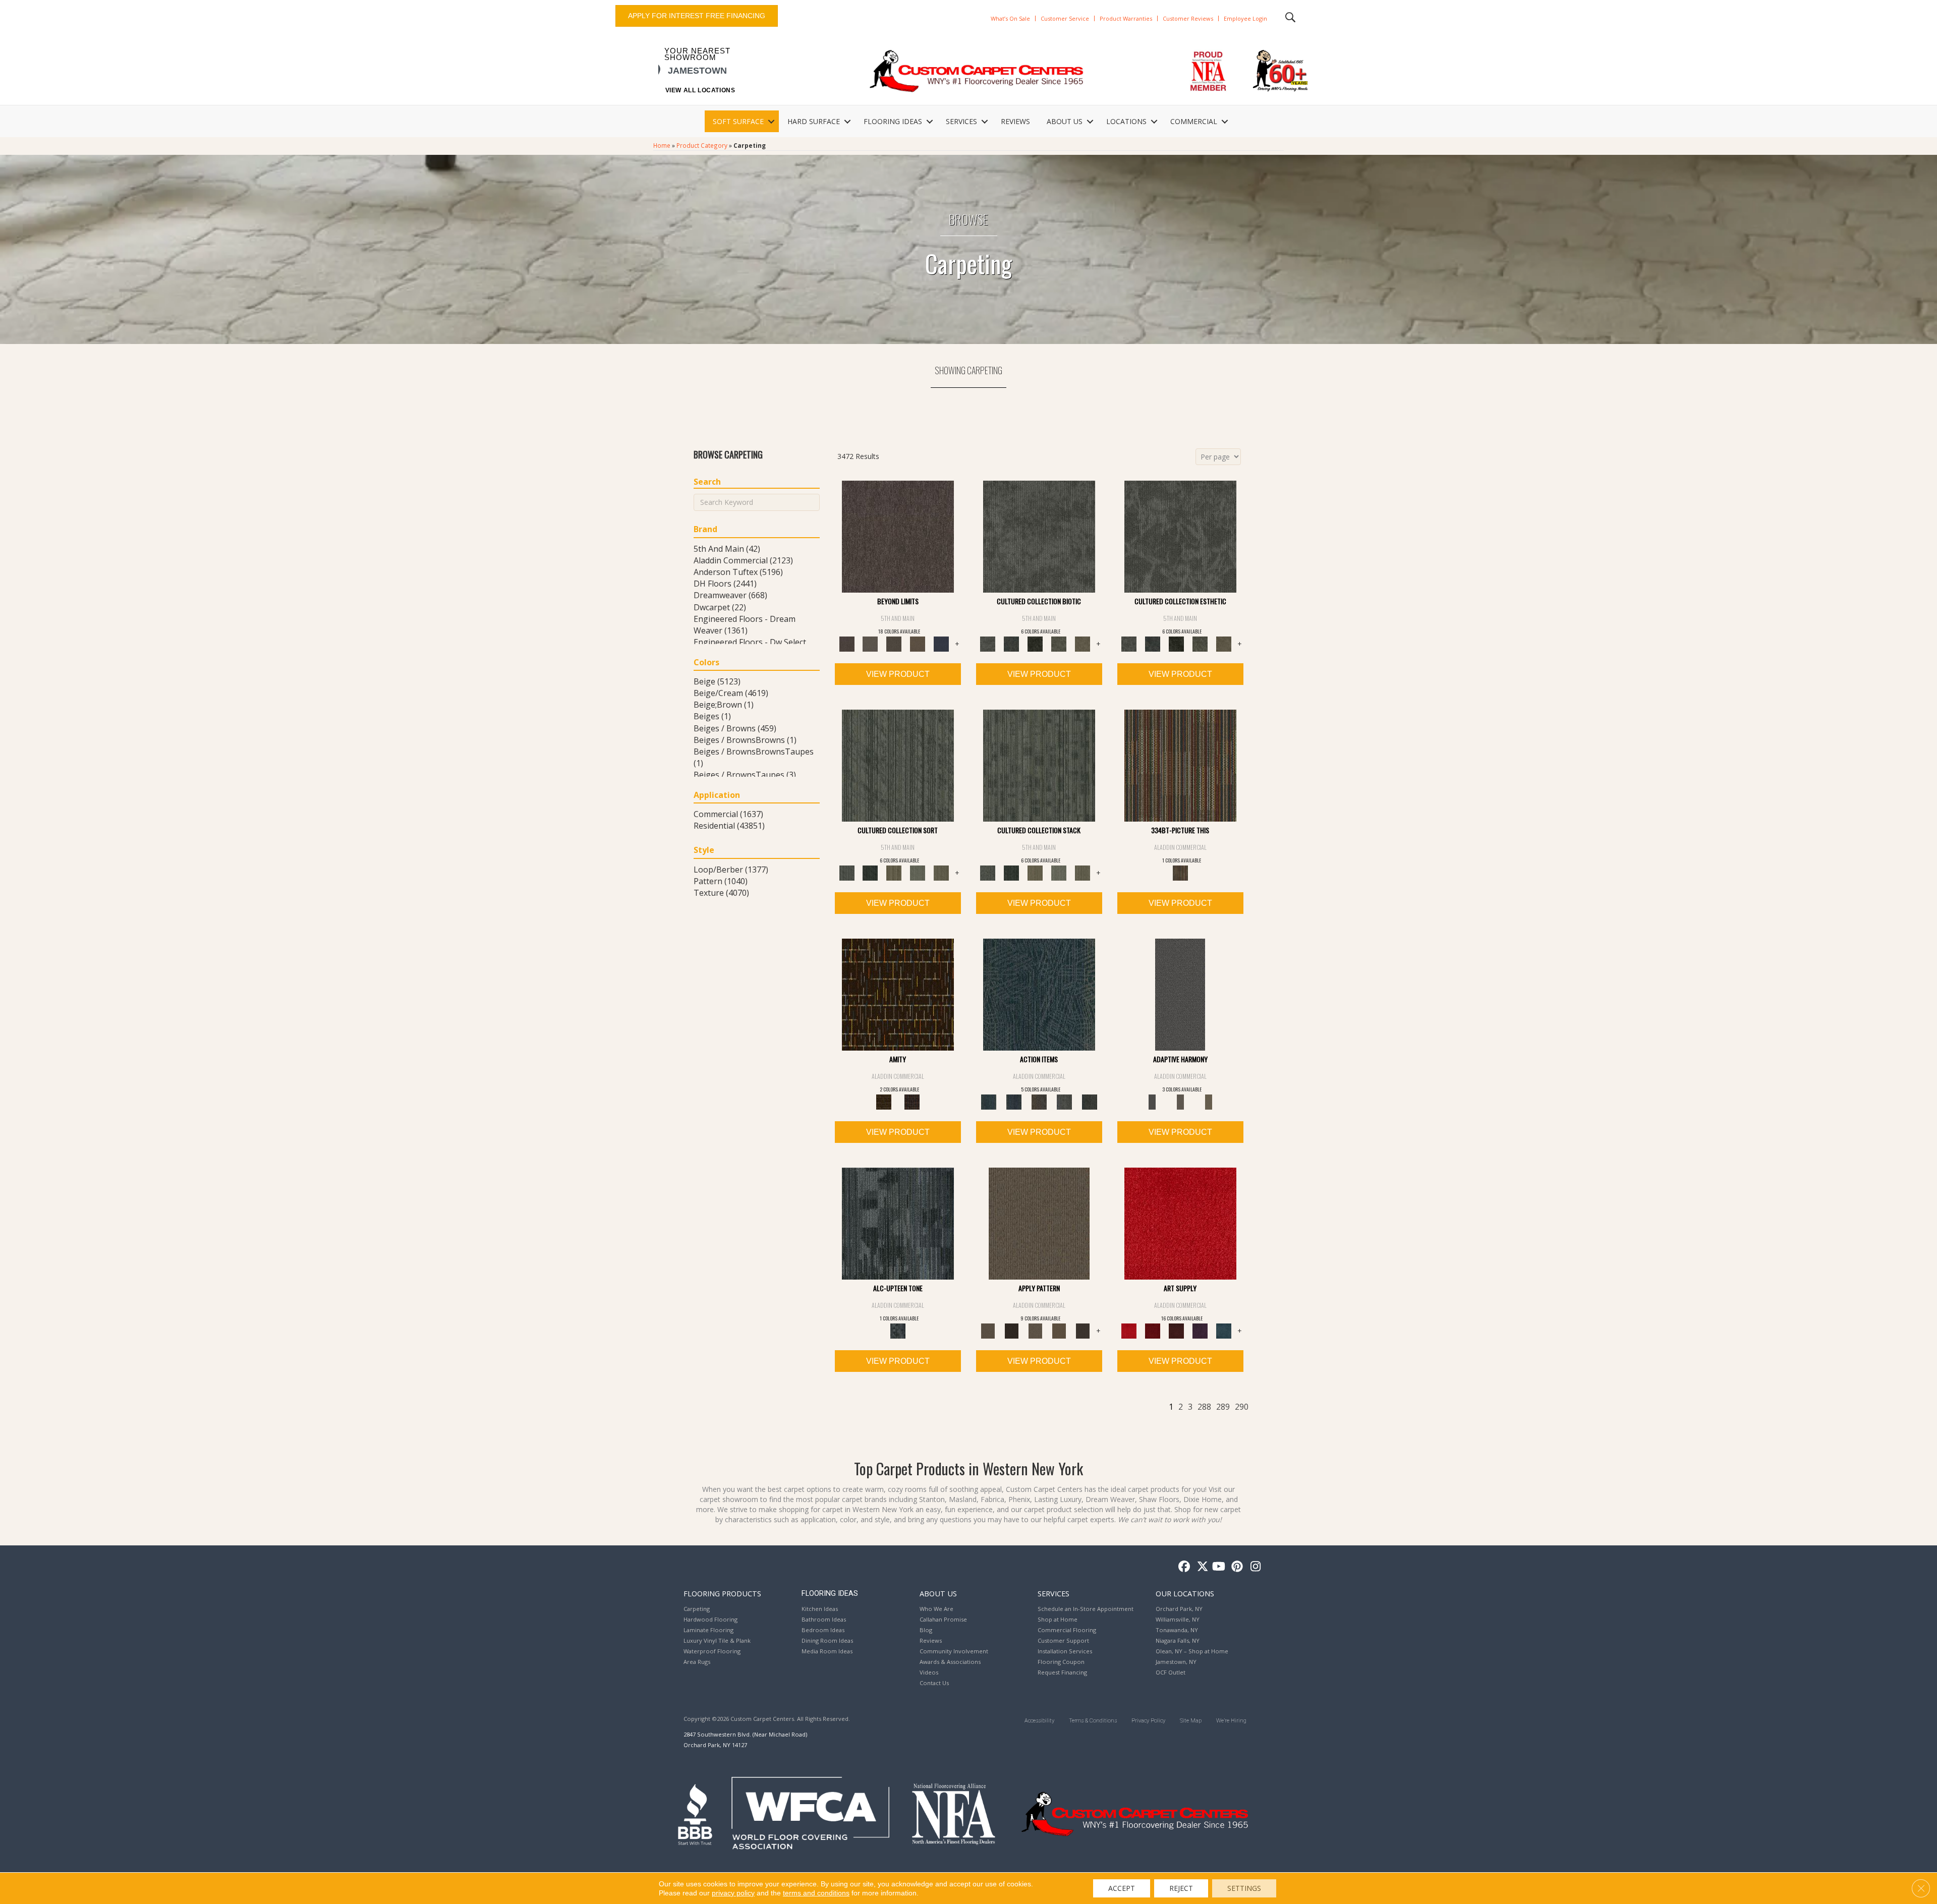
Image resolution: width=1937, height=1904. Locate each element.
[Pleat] (918, 873)
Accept (1122, 1888)
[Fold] (894, 873)
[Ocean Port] (1014, 1102)
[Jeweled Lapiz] (1180, 994)
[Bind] (898, 765)
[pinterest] (1236, 1567)
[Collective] (1035, 644)
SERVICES (961, 121)
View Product (898, 674)
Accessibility (1039, 1721)
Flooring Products (722, 1593)
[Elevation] (894, 644)
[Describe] (1035, 1331)
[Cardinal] (1180, 1223)
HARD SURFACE (814, 121)
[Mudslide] (1180, 765)
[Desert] (870, 644)
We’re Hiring (1231, 1721)
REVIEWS (1015, 121)
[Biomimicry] (1039, 536)
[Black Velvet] (912, 1102)
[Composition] (1059, 644)
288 (1204, 1407)
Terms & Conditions (1093, 1721)
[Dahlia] (1153, 1331)
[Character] (1012, 644)
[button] (771, 122)
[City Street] (1090, 1102)
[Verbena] (1200, 1331)
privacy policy (733, 1893)
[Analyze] (1012, 1331)
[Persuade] (1059, 1331)
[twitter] (1200, 1567)
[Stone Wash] (1224, 1331)
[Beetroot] (1177, 1331)
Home (662, 145)
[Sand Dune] (1209, 1102)
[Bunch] (870, 873)
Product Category (702, 145)
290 (1242, 1407)
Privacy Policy (1148, 1721)
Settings (1244, 1888)
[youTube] (1218, 1567)
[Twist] (942, 873)
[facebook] (1183, 1567)
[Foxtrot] (898, 1223)
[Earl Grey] (1064, 1102)
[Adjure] (1083, 1331)
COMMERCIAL (1194, 121)
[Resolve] (1039, 1223)
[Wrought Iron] (1180, 1102)
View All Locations (700, 90)
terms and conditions (816, 1893)
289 (1223, 1407)
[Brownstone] (1039, 1102)
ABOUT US (1065, 121)
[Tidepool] (1039, 994)
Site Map (1191, 1721)
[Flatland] (942, 644)
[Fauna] (918, 644)
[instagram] (1253, 1567)
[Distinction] (1083, 644)
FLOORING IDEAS (893, 121)
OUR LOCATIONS (1185, 1593)
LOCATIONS (1126, 121)
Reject (1181, 1888)
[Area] (898, 536)
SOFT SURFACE (738, 121)
